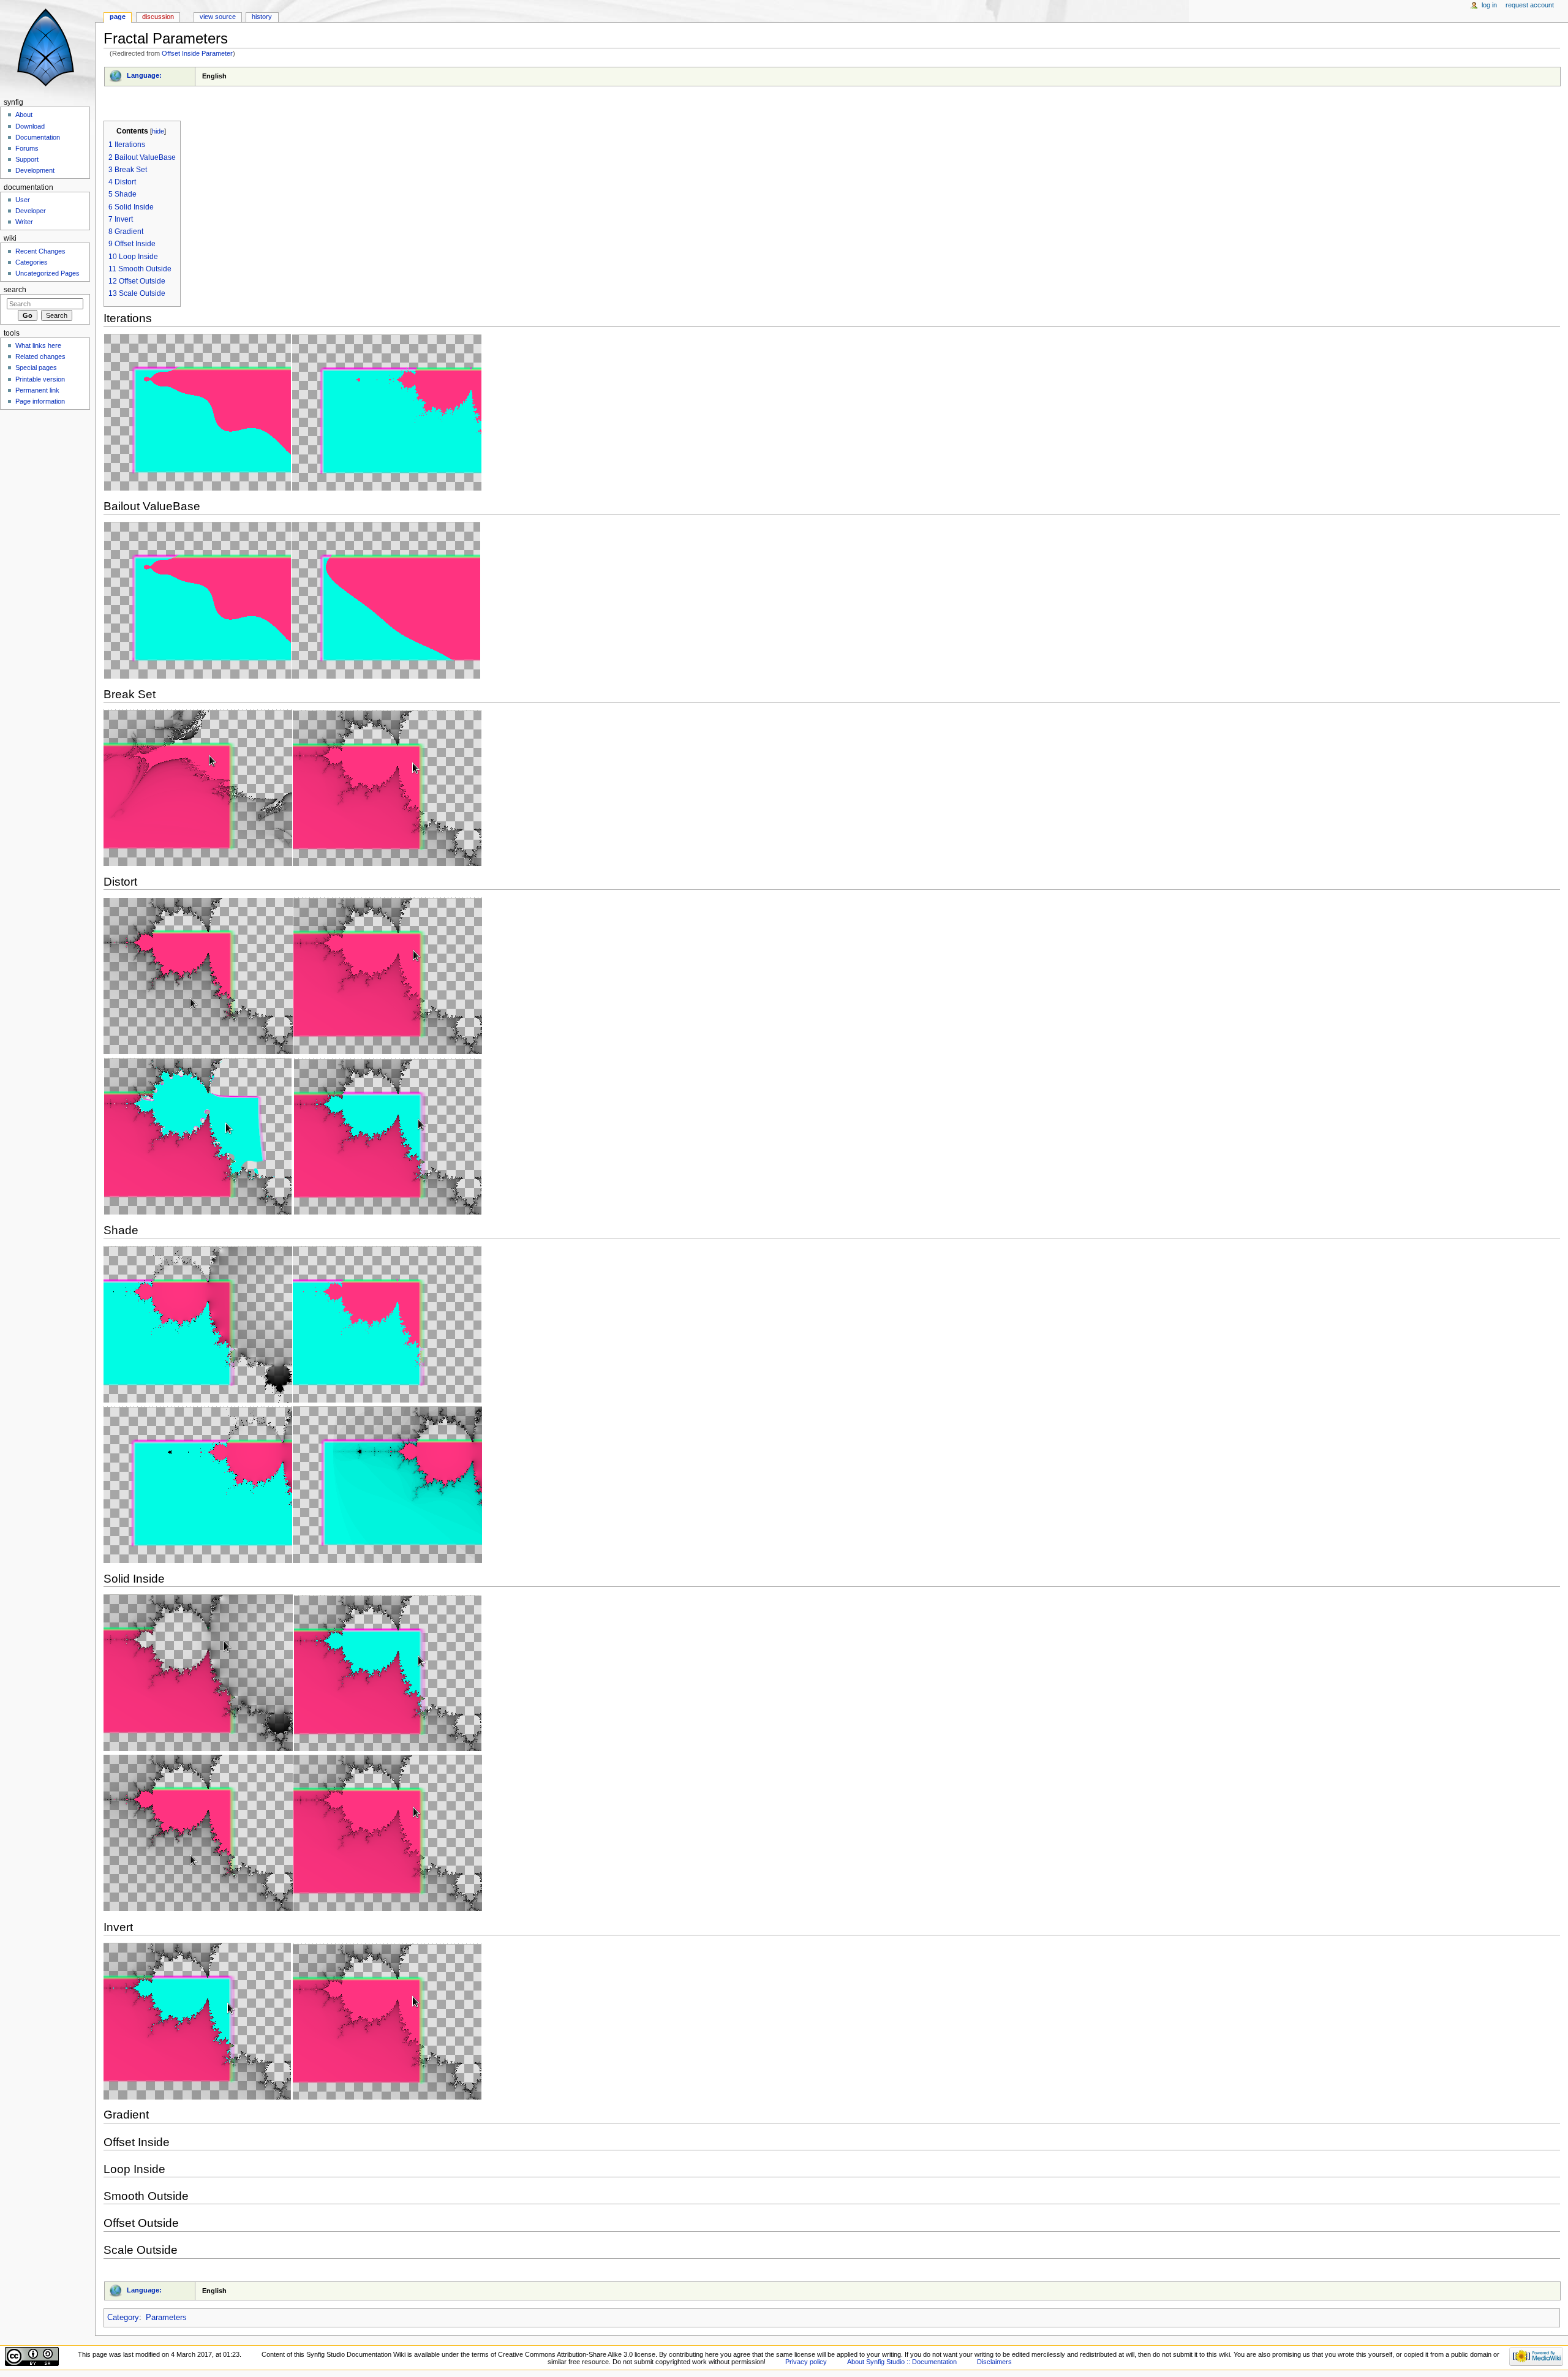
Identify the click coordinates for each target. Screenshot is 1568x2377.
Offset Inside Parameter (197, 53)
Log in (1489, 5)
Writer (24, 222)
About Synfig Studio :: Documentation (902, 2362)
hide (158, 131)
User (23, 200)
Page (118, 17)
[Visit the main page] (47, 47)
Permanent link (37, 390)
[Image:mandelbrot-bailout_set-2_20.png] (293, 600)
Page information (40, 401)
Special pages (36, 367)
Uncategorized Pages (47, 273)
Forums (27, 148)
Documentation (38, 137)
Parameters (166, 2318)
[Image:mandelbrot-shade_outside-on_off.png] (293, 1484)
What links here (38, 345)
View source (218, 17)
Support (27, 159)
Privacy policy (806, 2362)
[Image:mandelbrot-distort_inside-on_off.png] (293, 1136)
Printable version (40, 379)
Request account (1530, 5)
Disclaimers (994, 2362)
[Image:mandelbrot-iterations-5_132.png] (293, 412)
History (262, 17)
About (24, 115)
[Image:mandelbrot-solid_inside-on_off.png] (293, 1672)
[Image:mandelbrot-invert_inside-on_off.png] (293, 2021)
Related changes (40, 356)
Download (30, 126)
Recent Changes (40, 251)
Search (15, 290)
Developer (31, 211)
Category (123, 2318)
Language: (144, 75)
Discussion (158, 17)
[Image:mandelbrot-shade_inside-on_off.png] (293, 1324)
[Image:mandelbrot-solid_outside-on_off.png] (293, 1833)
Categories (32, 262)
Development (35, 170)
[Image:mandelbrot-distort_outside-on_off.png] (293, 975)
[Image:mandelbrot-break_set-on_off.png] (293, 788)
